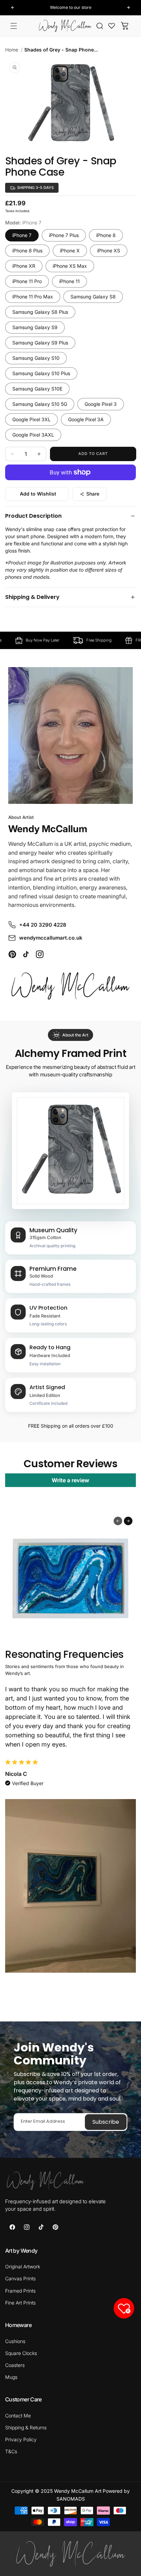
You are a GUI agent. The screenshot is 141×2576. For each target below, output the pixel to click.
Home (12, 50)
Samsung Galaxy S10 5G (40, 404)
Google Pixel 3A (86, 419)
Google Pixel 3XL (31, 419)
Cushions (15, 2341)
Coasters (15, 2365)
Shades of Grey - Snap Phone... (61, 50)
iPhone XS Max (70, 266)
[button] (14, 26)
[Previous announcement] (13, 8)
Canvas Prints (20, 2278)
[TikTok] (26, 954)
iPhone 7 (22, 235)
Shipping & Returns (26, 2427)
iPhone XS (109, 251)
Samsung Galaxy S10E (37, 389)
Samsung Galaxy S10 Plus (41, 373)
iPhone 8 (106, 235)
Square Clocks (21, 2353)
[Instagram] (40, 954)
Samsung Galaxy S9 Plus (40, 343)
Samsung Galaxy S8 (93, 297)
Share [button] (93, 494)
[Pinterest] (12, 954)
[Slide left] (118, 1521)
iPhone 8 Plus (27, 251)
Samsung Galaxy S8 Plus (40, 312)
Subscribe (106, 2122)
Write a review (70, 1480)
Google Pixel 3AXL (33, 435)
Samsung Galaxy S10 (36, 358)
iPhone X (70, 251)
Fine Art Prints (20, 2303)
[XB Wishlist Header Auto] (112, 26)
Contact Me (18, 2416)
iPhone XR (24, 266)
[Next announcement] (128, 8)
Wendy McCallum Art (78, 2491)
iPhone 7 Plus (64, 235)
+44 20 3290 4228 (43, 925)
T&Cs (11, 2451)
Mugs (11, 2377)
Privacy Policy (21, 2439)
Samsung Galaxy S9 (35, 327)
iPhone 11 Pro (27, 281)
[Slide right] (128, 1521)
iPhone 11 (69, 281)
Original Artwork (23, 2266)
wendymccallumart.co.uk (51, 938)
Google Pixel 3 (101, 404)
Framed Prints (20, 2291)
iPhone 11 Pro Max (33, 297)
